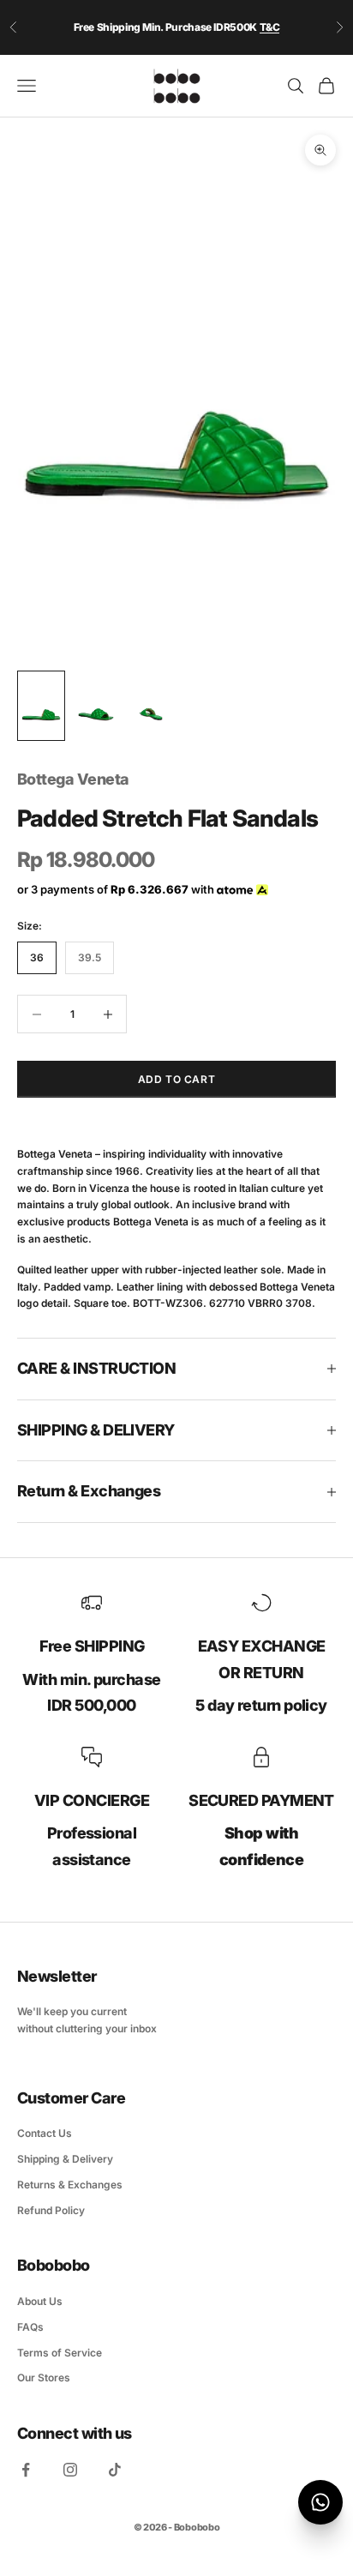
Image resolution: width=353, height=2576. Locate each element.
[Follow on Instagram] (70, 2470)
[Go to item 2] (96, 706)
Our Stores (44, 2377)
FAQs (30, 2327)
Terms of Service (60, 2353)
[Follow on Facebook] (26, 2470)
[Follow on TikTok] (115, 2470)
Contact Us (45, 2133)
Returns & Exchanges (70, 2185)
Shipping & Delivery (65, 2159)
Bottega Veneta (73, 779)
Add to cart (177, 1079)
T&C (270, 27)
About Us (40, 2301)
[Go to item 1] (41, 706)
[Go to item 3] (151, 706)
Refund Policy (51, 2210)
